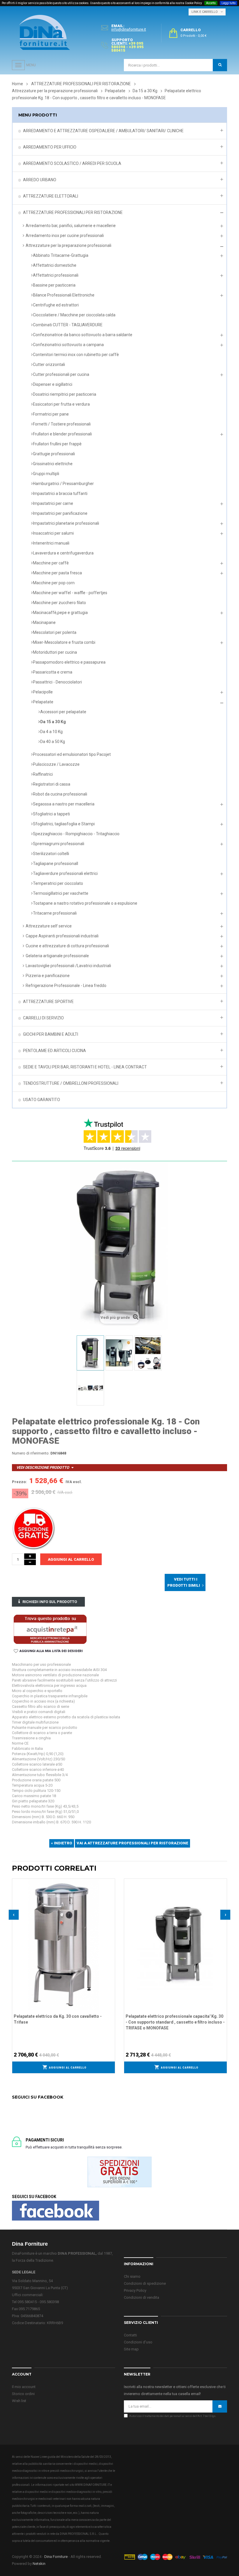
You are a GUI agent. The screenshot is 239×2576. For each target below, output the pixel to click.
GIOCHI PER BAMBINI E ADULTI (51, 1034)
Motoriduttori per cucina (55, 652)
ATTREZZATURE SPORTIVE (48, 1002)
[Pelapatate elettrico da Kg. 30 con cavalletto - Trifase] (64, 1944)
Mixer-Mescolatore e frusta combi (64, 642)
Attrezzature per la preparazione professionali (68, 245)
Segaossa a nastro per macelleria (64, 804)
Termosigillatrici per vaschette (61, 893)
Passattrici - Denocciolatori (57, 682)
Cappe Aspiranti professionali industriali (62, 936)
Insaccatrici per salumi (53, 533)
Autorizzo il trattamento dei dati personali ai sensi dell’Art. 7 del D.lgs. (173, 2416)
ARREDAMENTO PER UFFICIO (50, 147)
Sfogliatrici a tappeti (51, 814)
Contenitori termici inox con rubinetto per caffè (76, 355)
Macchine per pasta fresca (57, 573)
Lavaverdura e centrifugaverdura (63, 553)
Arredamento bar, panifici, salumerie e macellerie (71, 226)
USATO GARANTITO (42, 1100)
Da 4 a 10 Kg (51, 732)
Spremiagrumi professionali (59, 844)
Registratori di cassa (52, 784)
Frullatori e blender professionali (62, 434)
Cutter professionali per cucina (61, 374)
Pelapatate (43, 702)
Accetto (211, 3)
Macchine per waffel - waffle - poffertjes (70, 593)
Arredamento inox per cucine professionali (65, 236)
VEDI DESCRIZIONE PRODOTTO (43, 1467)
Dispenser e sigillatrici (53, 384)
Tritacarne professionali (55, 913)
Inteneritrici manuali (51, 543)
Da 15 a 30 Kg (53, 722)
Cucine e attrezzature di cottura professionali (67, 946)
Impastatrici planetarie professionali (66, 523)
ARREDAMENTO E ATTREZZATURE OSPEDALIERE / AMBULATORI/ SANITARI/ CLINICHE (103, 131)
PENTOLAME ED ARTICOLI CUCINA (55, 1051)
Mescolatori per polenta (55, 632)
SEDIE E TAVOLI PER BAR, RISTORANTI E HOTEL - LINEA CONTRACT (85, 1067)
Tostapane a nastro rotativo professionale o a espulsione (85, 903)
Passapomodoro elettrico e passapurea (69, 662)
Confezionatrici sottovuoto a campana (68, 345)
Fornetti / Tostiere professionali (62, 424)
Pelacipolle (43, 692)
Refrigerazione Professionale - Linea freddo (66, 986)
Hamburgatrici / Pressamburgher (63, 484)
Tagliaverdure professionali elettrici (65, 873)
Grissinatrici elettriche (53, 464)
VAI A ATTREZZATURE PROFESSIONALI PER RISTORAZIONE (132, 1843)
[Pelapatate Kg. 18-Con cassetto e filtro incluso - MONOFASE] (90, 1353)
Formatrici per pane (51, 414)
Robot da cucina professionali (60, 794)
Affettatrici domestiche (55, 265)
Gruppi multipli (46, 474)
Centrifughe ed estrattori (56, 305)
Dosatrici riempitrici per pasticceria (65, 394)
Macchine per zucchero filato (59, 603)
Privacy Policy (135, 2290)
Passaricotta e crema (53, 672)
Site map (131, 2349)
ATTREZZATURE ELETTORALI (51, 196)
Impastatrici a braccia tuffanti (60, 493)
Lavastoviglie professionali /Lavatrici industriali (68, 966)
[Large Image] (175, 2557)
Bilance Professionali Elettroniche (64, 295)
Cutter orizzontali (49, 364)
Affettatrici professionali (56, 275)
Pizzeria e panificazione (48, 976)
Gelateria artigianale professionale (57, 956)
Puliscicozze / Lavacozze (56, 764)
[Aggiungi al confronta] (111, 1890)
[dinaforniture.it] (45, 32)
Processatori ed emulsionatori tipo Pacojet (72, 754)
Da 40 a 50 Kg (53, 742)
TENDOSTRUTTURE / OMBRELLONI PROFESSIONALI (71, 1083)
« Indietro (62, 1843)
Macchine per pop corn (54, 583)
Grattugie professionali (54, 454)
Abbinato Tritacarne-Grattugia (61, 255)
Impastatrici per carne (53, 503)
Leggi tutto (229, 3)
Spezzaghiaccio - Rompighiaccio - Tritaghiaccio (76, 834)
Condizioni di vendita (142, 2297)
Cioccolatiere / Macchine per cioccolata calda (74, 315)
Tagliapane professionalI (56, 864)
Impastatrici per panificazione (60, 513)
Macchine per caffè (51, 563)
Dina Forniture (56, 2557)
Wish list (19, 2401)
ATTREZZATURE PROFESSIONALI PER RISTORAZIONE (73, 212)
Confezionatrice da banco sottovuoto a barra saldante (83, 335)
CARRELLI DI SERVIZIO (43, 1018)
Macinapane (44, 622)
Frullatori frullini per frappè (57, 444)
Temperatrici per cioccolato (58, 883)
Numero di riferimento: (31, 1453)
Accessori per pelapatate (63, 712)
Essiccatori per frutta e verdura (61, 404)
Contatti (130, 2335)
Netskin (39, 2564)
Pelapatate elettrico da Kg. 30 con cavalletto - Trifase (58, 2019)
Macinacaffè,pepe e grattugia (60, 613)
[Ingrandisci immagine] (111, 1897)
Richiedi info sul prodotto (50, 1602)
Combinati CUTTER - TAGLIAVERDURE (68, 325)
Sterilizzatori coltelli (51, 854)
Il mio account (24, 2387)
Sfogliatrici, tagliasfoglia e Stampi (64, 824)
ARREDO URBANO (40, 180)
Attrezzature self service (49, 926)
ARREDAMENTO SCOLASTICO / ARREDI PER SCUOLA (72, 163)
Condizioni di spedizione (145, 2283)
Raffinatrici (43, 774)
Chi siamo (132, 2276)
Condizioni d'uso (138, 2342)
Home (17, 84)
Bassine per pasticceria (54, 285)
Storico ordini (23, 2394)
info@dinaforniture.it (129, 29)
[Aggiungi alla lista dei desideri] (111, 1882)
